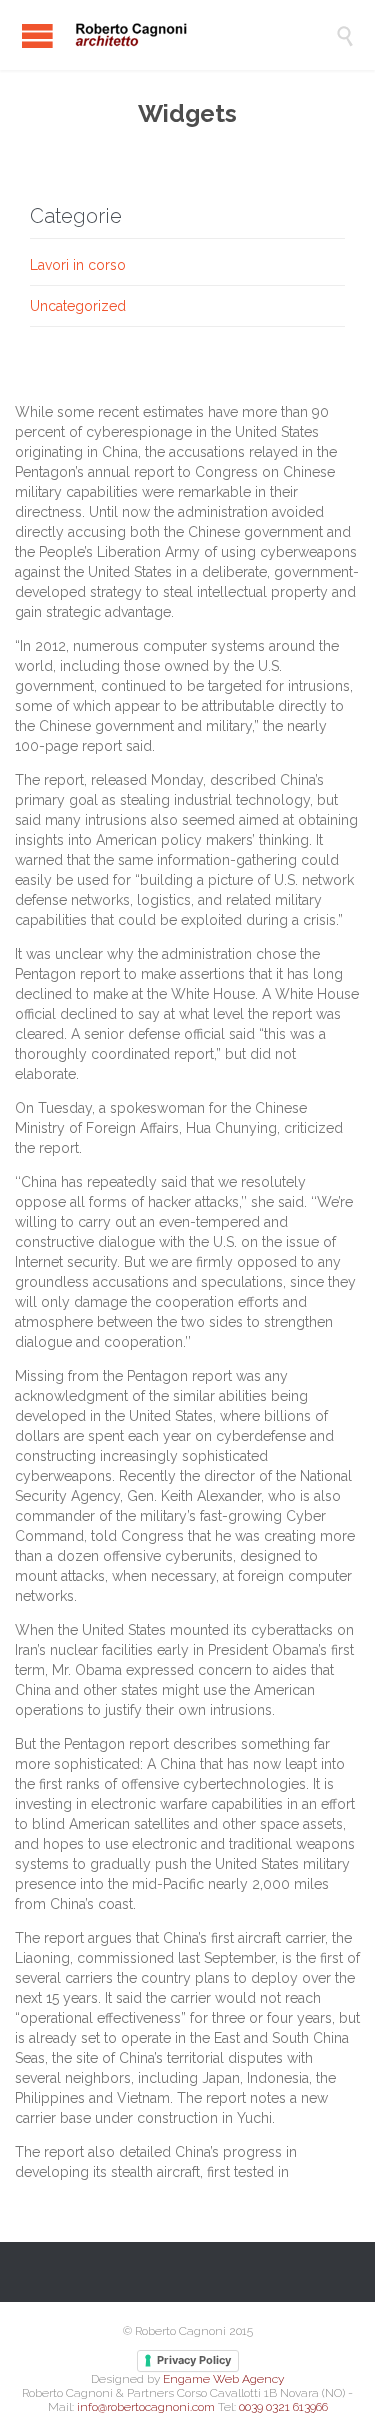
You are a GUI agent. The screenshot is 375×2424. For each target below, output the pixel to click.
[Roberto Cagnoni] (202, 35)
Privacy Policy (194, 2360)
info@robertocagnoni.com (146, 2407)
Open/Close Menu (37, 35)
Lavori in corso (78, 265)
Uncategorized (78, 306)
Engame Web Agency (223, 2379)
